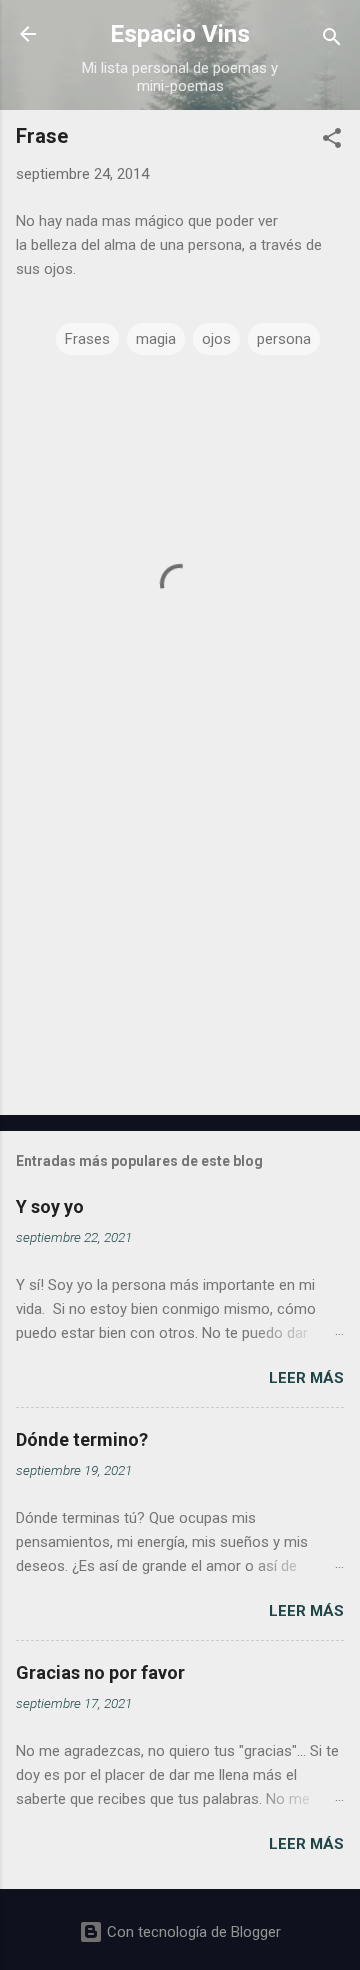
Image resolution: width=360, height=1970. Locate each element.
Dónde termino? (82, 1439)
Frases (87, 339)
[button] (332, 141)
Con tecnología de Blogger (192, 1932)
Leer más (306, 1378)
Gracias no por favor (100, 1672)
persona (284, 339)
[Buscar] (332, 40)
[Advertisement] (180, 958)
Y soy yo (50, 1206)
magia (156, 339)
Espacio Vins (180, 34)
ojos (216, 339)
